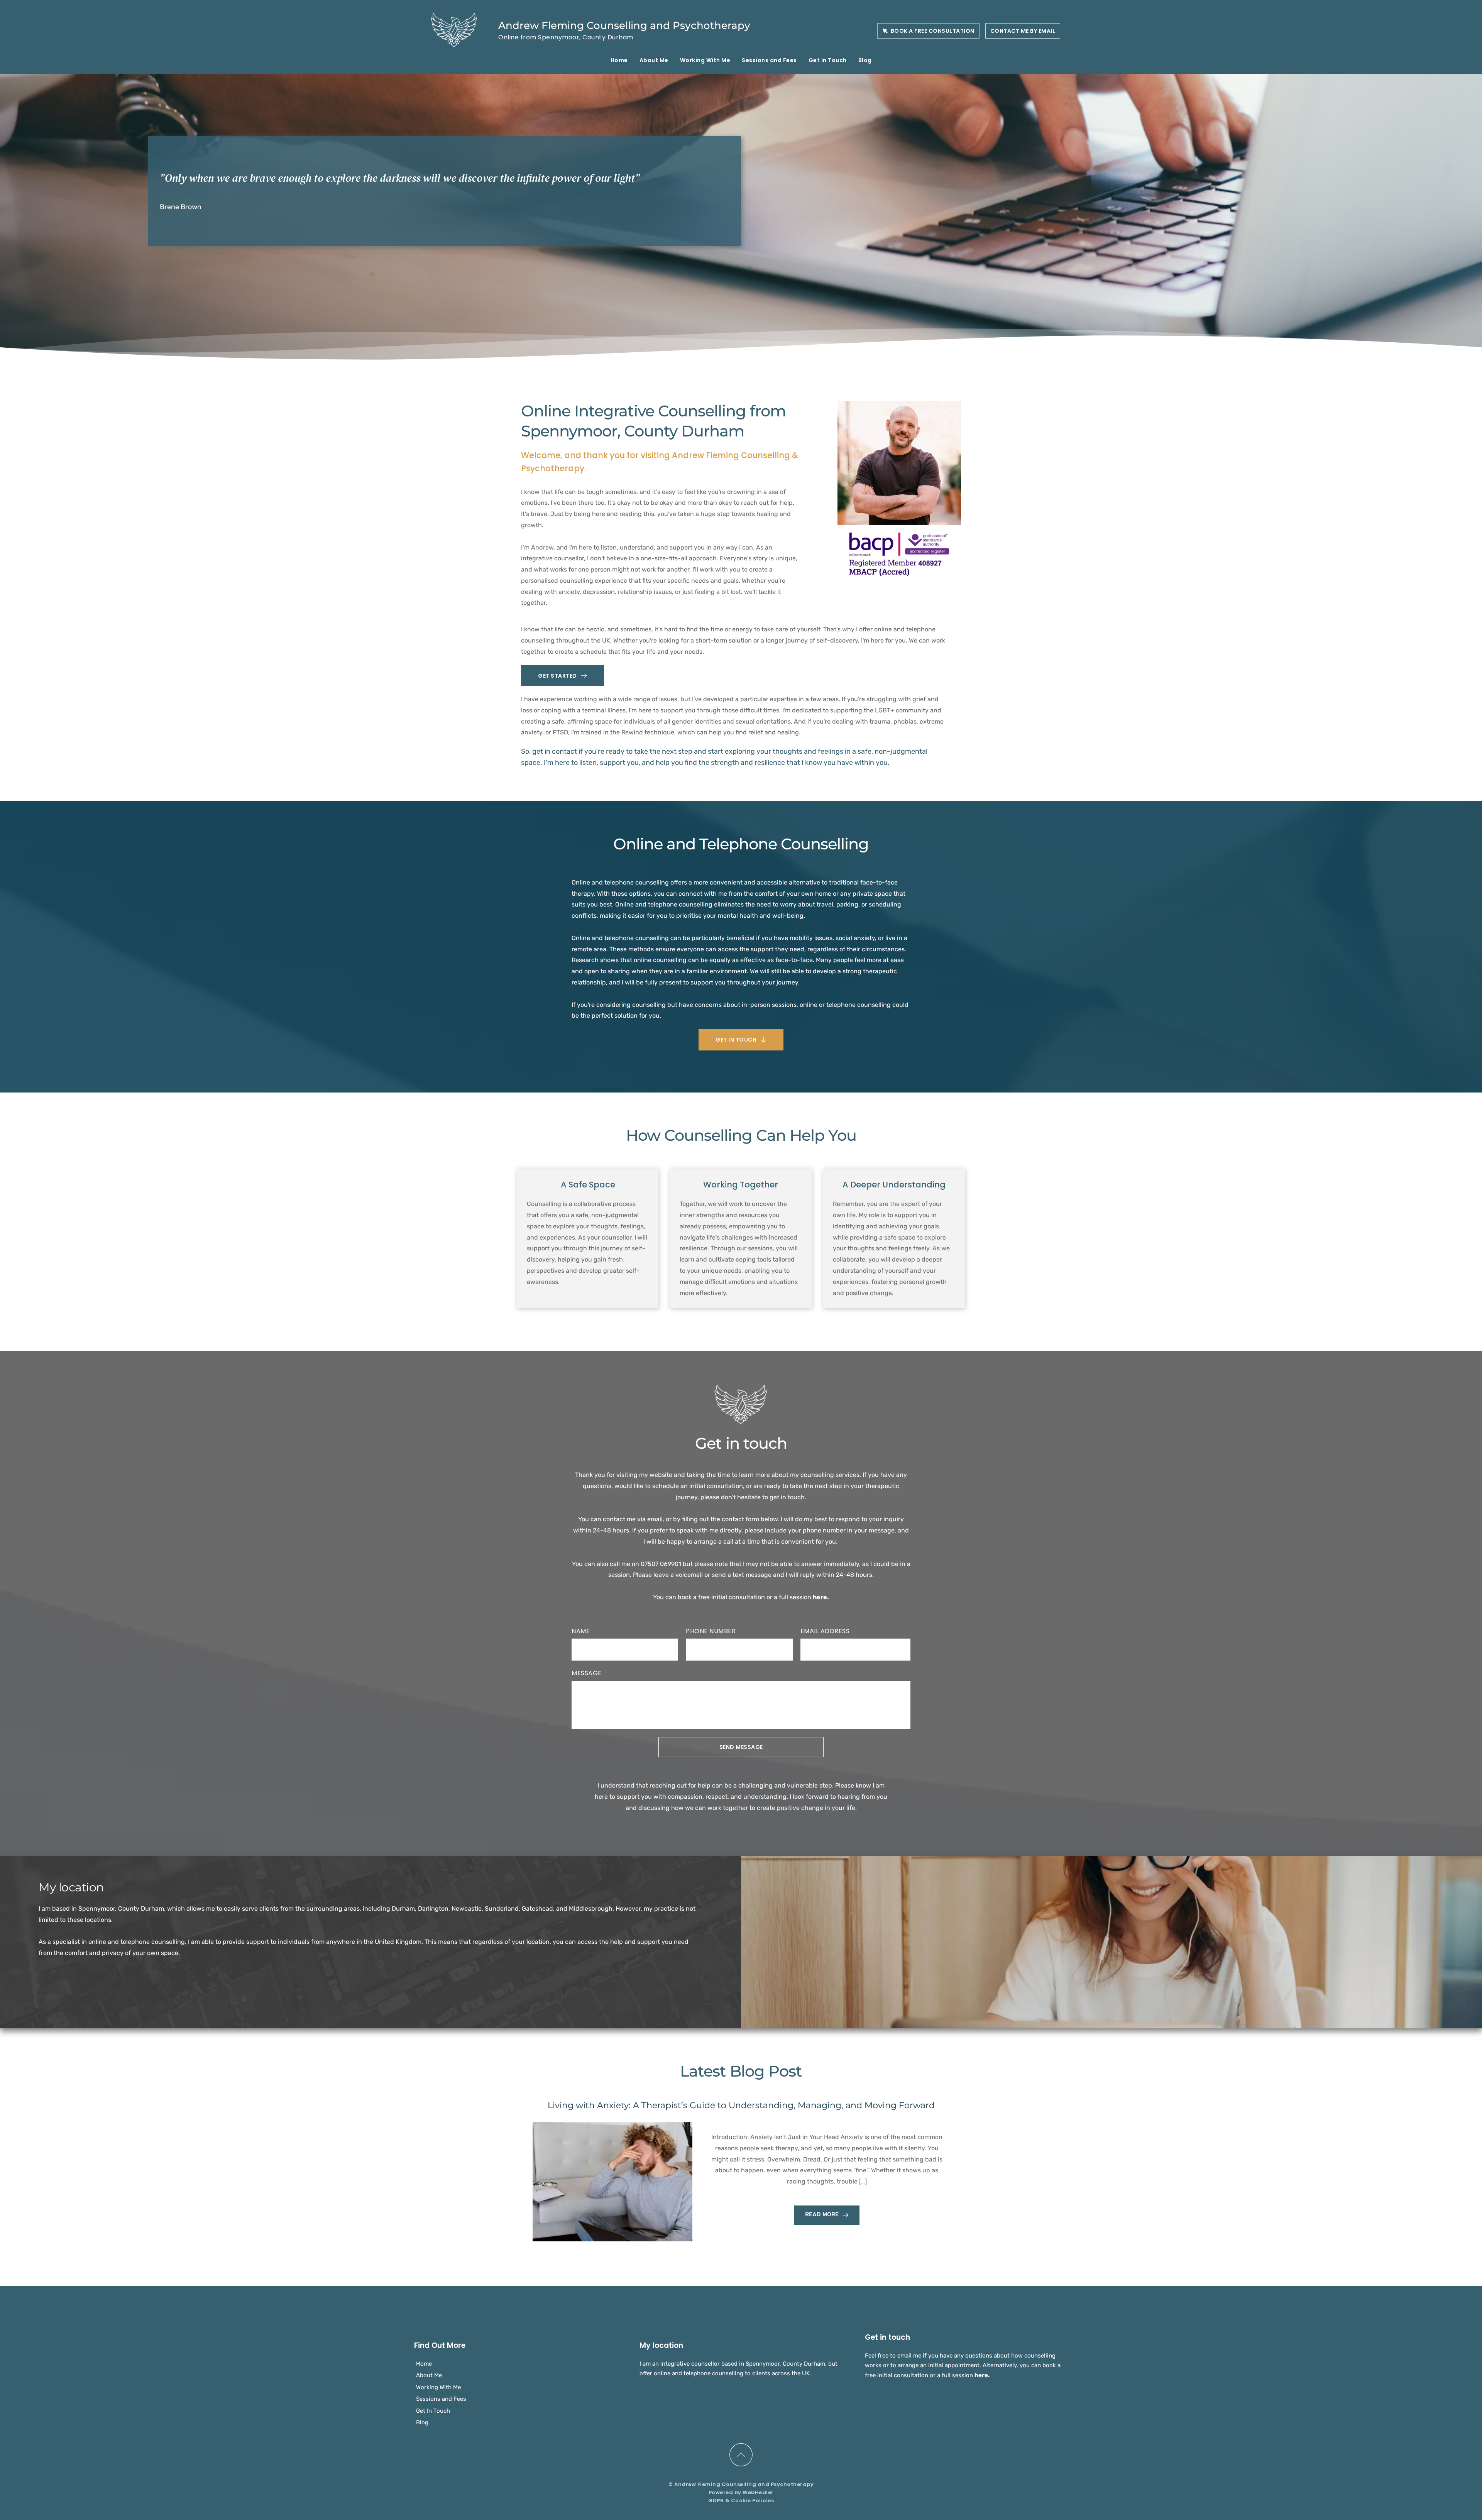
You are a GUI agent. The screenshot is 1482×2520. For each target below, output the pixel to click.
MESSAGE (587, 1673)
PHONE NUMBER (711, 1631)
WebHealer (758, 2492)
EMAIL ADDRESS (825, 1631)
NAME (581, 1631)
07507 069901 (661, 1564)
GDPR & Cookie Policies (741, 2501)
